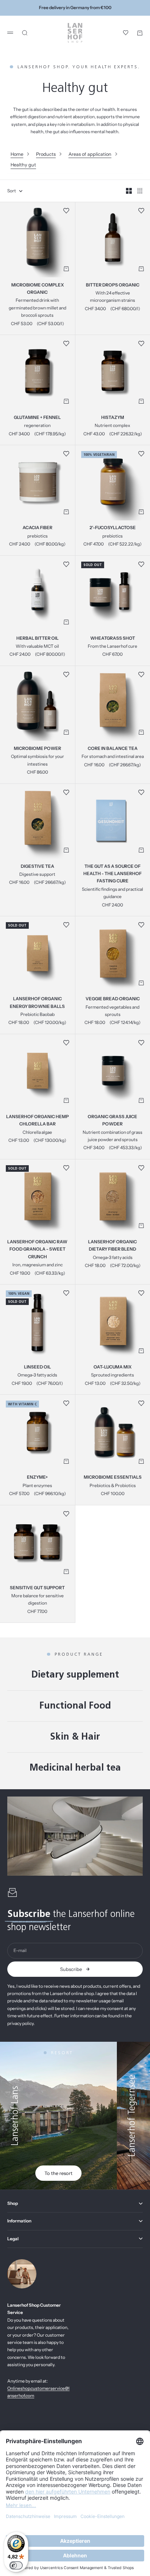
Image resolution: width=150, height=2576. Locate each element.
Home (17, 154)
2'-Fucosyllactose (113, 528)
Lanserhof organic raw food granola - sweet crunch (37, 1250)
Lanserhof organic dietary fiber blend (112, 1246)
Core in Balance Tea (113, 749)
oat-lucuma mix (112, 1367)
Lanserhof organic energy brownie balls (37, 1003)
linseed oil (37, 1367)
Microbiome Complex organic (37, 289)
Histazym (113, 418)
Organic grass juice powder (112, 1121)
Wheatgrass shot (113, 639)
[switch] (16, 2565)
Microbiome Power (37, 749)
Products (46, 154)
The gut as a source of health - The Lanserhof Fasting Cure (112, 874)
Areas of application (90, 154)
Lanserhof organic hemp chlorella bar (37, 1121)
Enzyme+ (37, 1478)
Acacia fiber (37, 528)
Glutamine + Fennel (37, 418)
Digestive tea (37, 867)
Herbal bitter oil (37, 639)
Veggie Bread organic (113, 1000)
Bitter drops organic (113, 285)
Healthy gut (23, 165)
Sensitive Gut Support (37, 1588)
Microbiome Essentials (113, 1478)
